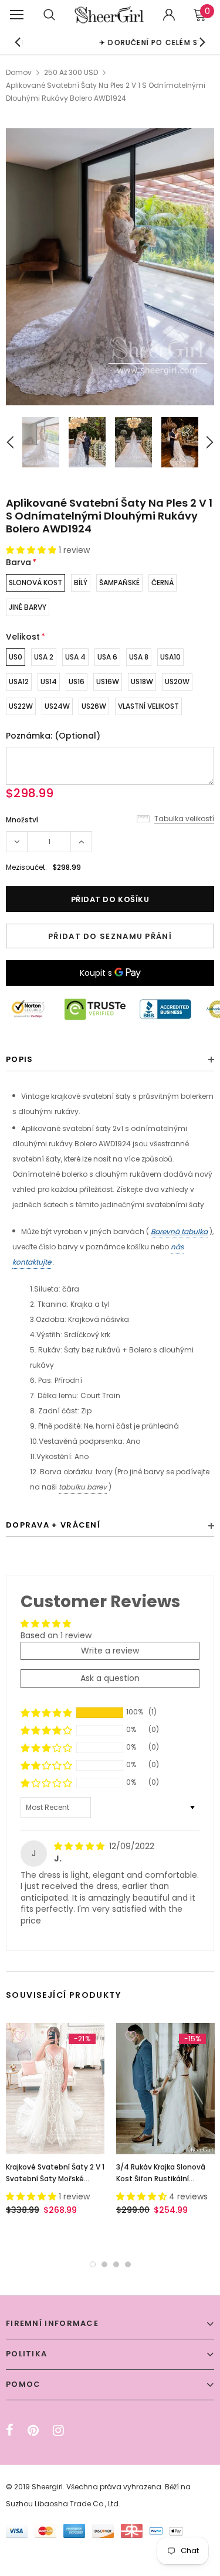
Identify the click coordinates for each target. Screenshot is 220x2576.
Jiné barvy (28, 607)
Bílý (81, 582)
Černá (163, 582)
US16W (108, 681)
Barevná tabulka (179, 1231)
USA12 (19, 681)
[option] (110, 267)
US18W (142, 681)
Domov (19, 72)
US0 (16, 657)
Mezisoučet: (26, 867)
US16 (77, 681)
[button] (32, 550)
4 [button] (128, 2264)
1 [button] (93, 2264)
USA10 (170, 657)
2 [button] (104, 2264)
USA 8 (139, 657)
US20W (177, 681)
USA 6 (107, 657)
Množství (22, 820)
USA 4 (75, 657)
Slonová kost (35, 582)
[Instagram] (58, 2430)
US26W (94, 706)
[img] (80, 1846)
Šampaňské (119, 582)
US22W (21, 706)
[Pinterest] (33, 2430)
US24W (57, 706)
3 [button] (116, 2264)
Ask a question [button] (110, 1678)
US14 (49, 681)
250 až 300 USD (71, 72)
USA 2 (44, 657)
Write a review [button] (110, 1651)
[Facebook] (10, 2430)
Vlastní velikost (148, 706)
